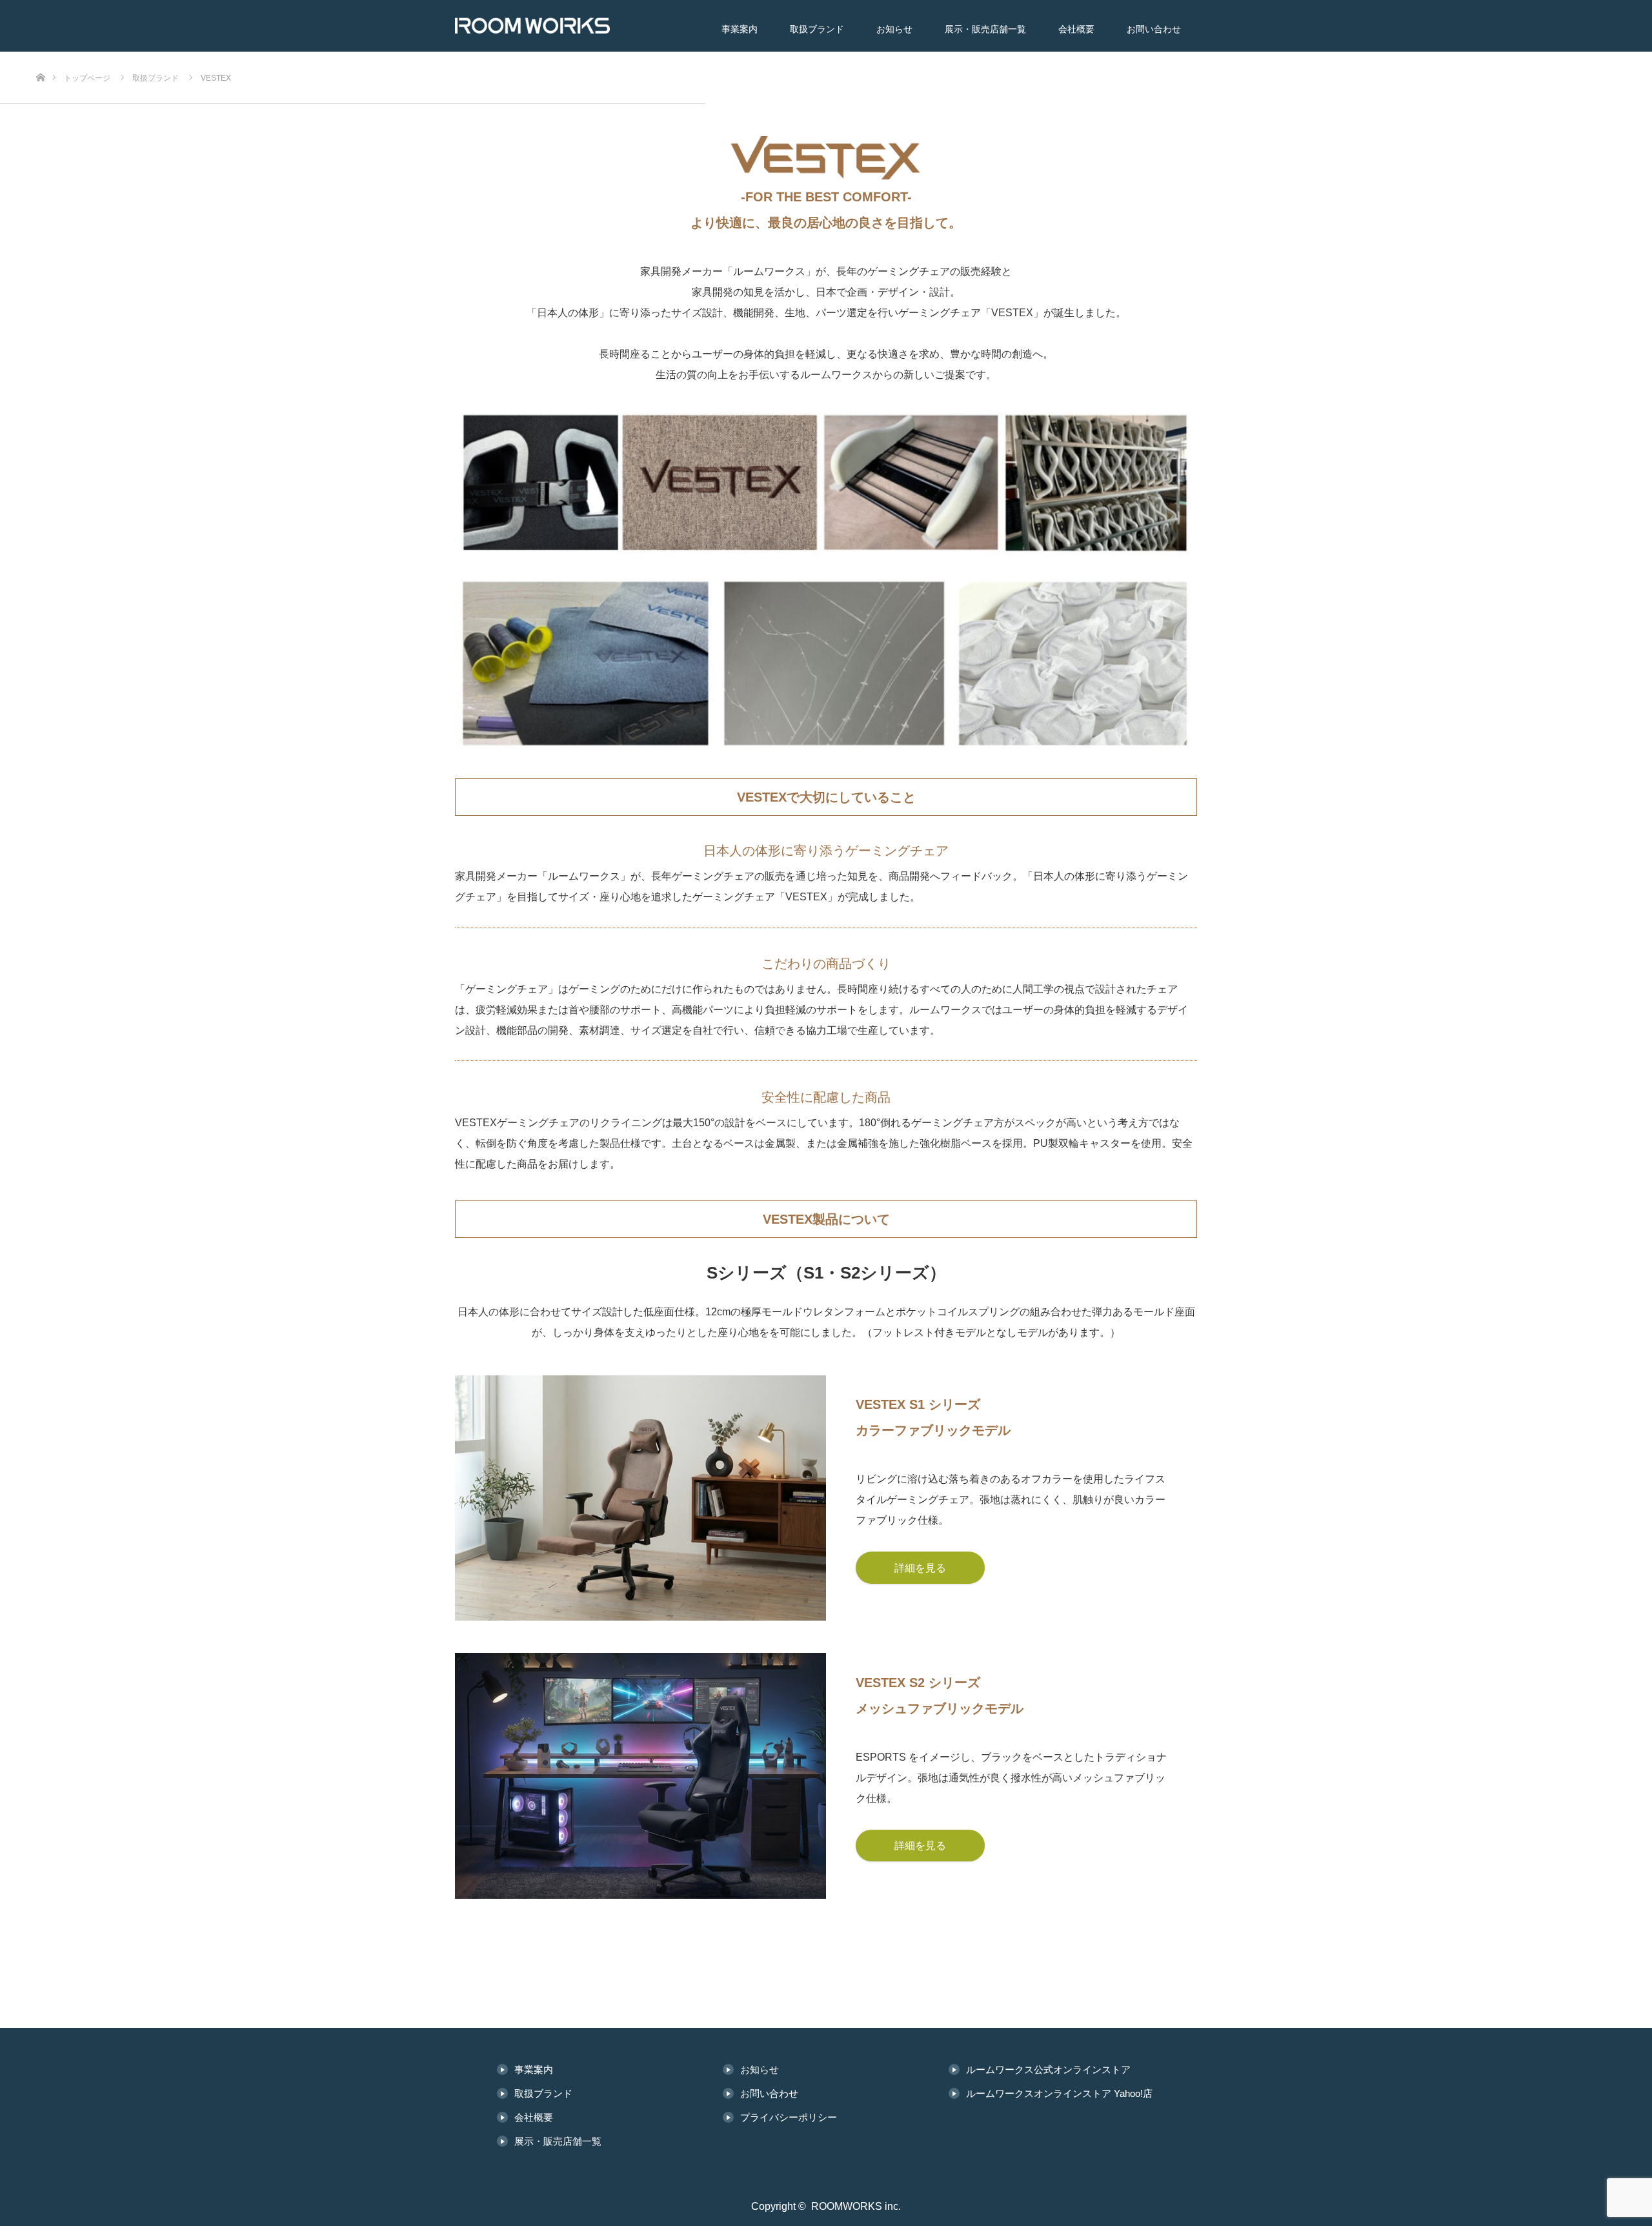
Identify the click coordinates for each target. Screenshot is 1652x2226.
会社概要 (1076, 29)
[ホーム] (40, 56)
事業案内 (740, 29)
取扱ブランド (817, 29)
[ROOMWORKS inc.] (552, 26)
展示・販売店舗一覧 (985, 29)
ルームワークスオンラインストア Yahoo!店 (1059, 2093)
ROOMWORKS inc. (856, 2206)
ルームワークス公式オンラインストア (1048, 2069)
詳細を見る (920, 1568)
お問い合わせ (1154, 29)
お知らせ (894, 29)
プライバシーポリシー (789, 2117)
